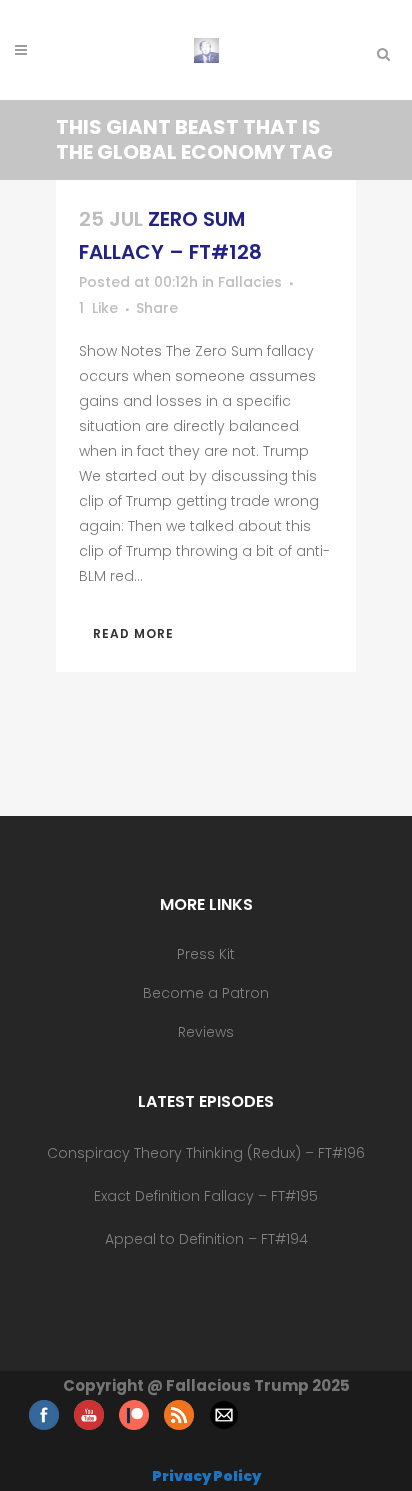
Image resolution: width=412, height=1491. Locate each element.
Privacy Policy (206, 1476)
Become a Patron (206, 993)
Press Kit (206, 954)
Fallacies (250, 282)
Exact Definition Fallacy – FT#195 (206, 1196)
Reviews (206, 1032)
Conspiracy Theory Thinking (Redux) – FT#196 (206, 1153)
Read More (133, 633)
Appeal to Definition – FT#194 (206, 1239)
